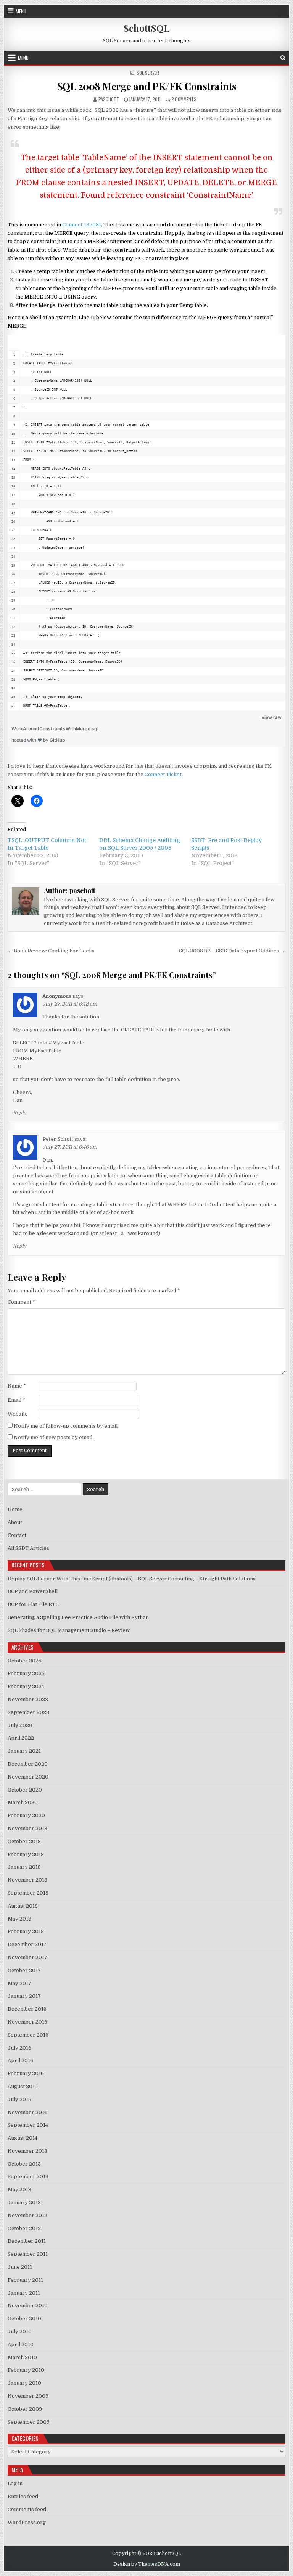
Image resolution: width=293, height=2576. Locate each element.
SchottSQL (146, 28)
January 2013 (24, 2202)
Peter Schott (58, 1139)
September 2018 (28, 1893)
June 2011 (20, 2267)
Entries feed (23, 2496)
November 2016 (27, 2022)
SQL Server (148, 73)
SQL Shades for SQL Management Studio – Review (69, 1630)
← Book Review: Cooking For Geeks (51, 951)
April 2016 (20, 2060)
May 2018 (19, 1919)
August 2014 (23, 2138)
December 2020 (28, 1764)
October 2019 (24, 1841)
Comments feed (27, 2509)
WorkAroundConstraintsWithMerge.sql (55, 729)
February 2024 (26, 1686)
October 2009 (25, 2409)
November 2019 (27, 1828)
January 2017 (24, 1996)
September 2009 (29, 2422)
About (15, 1522)
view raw (272, 717)
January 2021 (24, 1751)
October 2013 (24, 2164)
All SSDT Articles (28, 1548)
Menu (21, 11)
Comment (21, 1302)
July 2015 (19, 2099)
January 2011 (24, 2293)
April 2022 (21, 1738)
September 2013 (28, 2177)
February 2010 (26, 2370)
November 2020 (28, 1777)
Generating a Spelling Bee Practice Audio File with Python (78, 1617)
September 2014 (28, 2125)
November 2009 (28, 2396)
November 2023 (28, 1699)
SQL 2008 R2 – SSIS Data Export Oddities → (232, 951)
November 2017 (27, 1957)
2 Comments (184, 99)
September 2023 (28, 1712)
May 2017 (19, 1983)
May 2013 (19, 2189)
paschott (109, 99)
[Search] (283, 58)
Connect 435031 (82, 225)
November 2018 (27, 1880)
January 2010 (24, 2383)
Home (15, 1509)
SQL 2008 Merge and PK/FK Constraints (147, 86)
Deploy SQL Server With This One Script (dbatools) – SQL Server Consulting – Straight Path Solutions (132, 1579)
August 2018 (23, 1906)
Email (16, 1400)
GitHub (57, 740)
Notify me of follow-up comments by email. (66, 1426)
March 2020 (23, 1802)
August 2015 (23, 2086)
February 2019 (26, 1854)
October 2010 (24, 2319)
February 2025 (26, 1673)
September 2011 (28, 2254)
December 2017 (27, 1944)
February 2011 (25, 2280)
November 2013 (27, 2151)
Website (18, 1414)
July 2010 (20, 2331)
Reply (20, 1113)
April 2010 (21, 2344)
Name (17, 1386)
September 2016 (28, 2035)
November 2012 (27, 2215)
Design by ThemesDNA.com (147, 2564)
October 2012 (24, 2228)
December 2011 (27, 2241)
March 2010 (22, 2357)
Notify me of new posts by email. (54, 1437)
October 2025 (25, 1661)
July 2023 (20, 1725)
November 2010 (28, 2306)
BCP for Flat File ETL (33, 1604)
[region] (147, 523)
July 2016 (19, 2048)
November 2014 (27, 2112)
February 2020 (26, 1815)
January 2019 (24, 1867)
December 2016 (27, 2009)
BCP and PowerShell (33, 1591)
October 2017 (24, 1970)
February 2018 (26, 1931)
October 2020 (25, 1790)
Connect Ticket (163, 774)
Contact (17, 1535)
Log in (15, 2483)
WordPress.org (27, 2522)
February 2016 (26, 2073)
